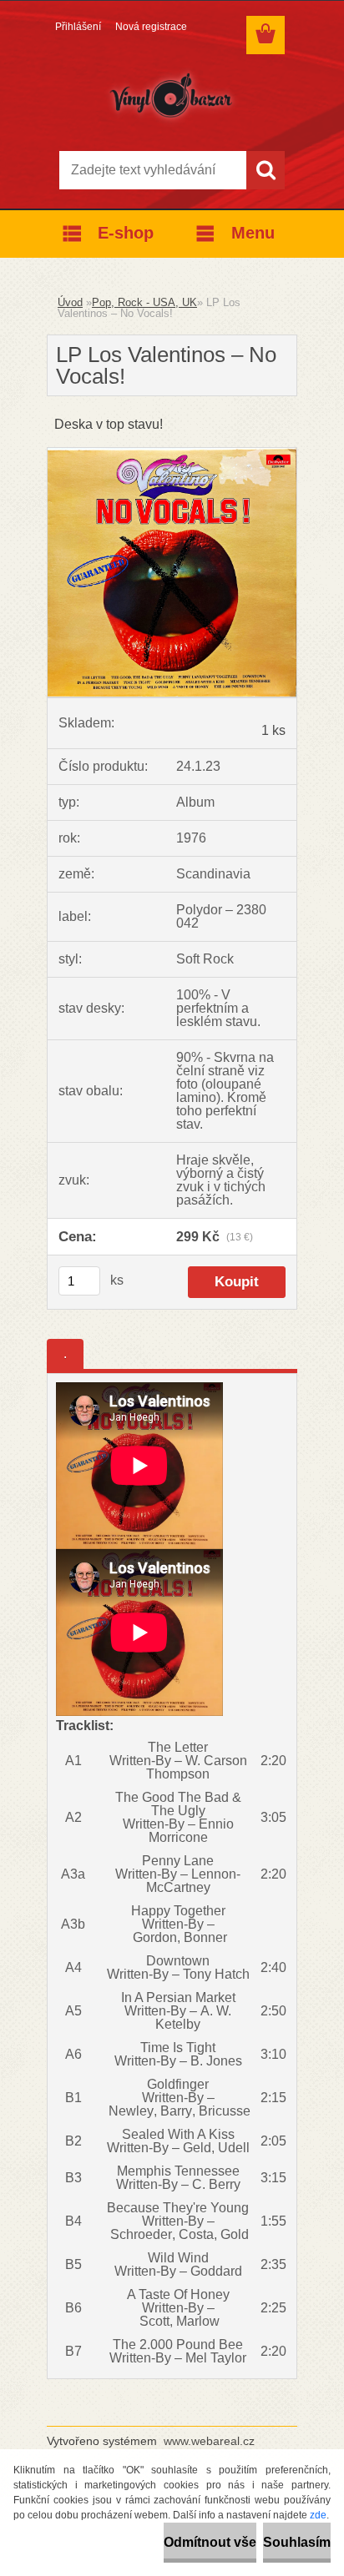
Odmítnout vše (210, 2542)
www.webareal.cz (209, 2441)
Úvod (70, 302)
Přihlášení (78, 27)
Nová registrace (151, 27)
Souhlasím (297, 2542)
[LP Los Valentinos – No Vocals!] (172, 454)
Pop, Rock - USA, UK (144, 302)
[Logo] (172, 98)
